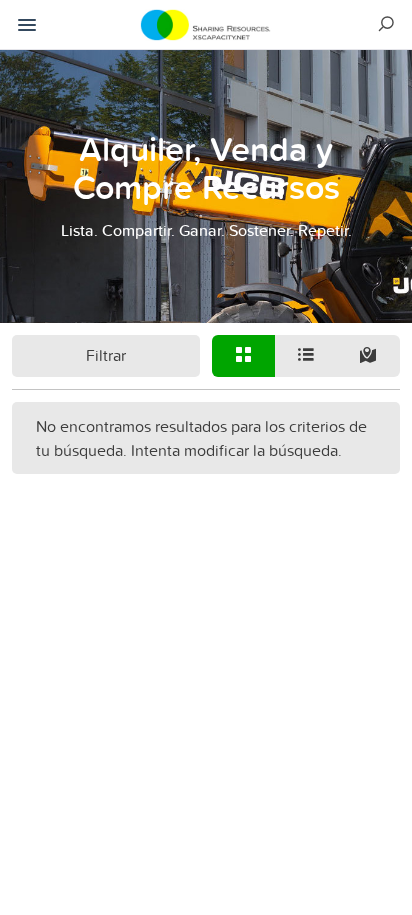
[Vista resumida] (243, 356)
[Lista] (306, 356)
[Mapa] (368, 356)
